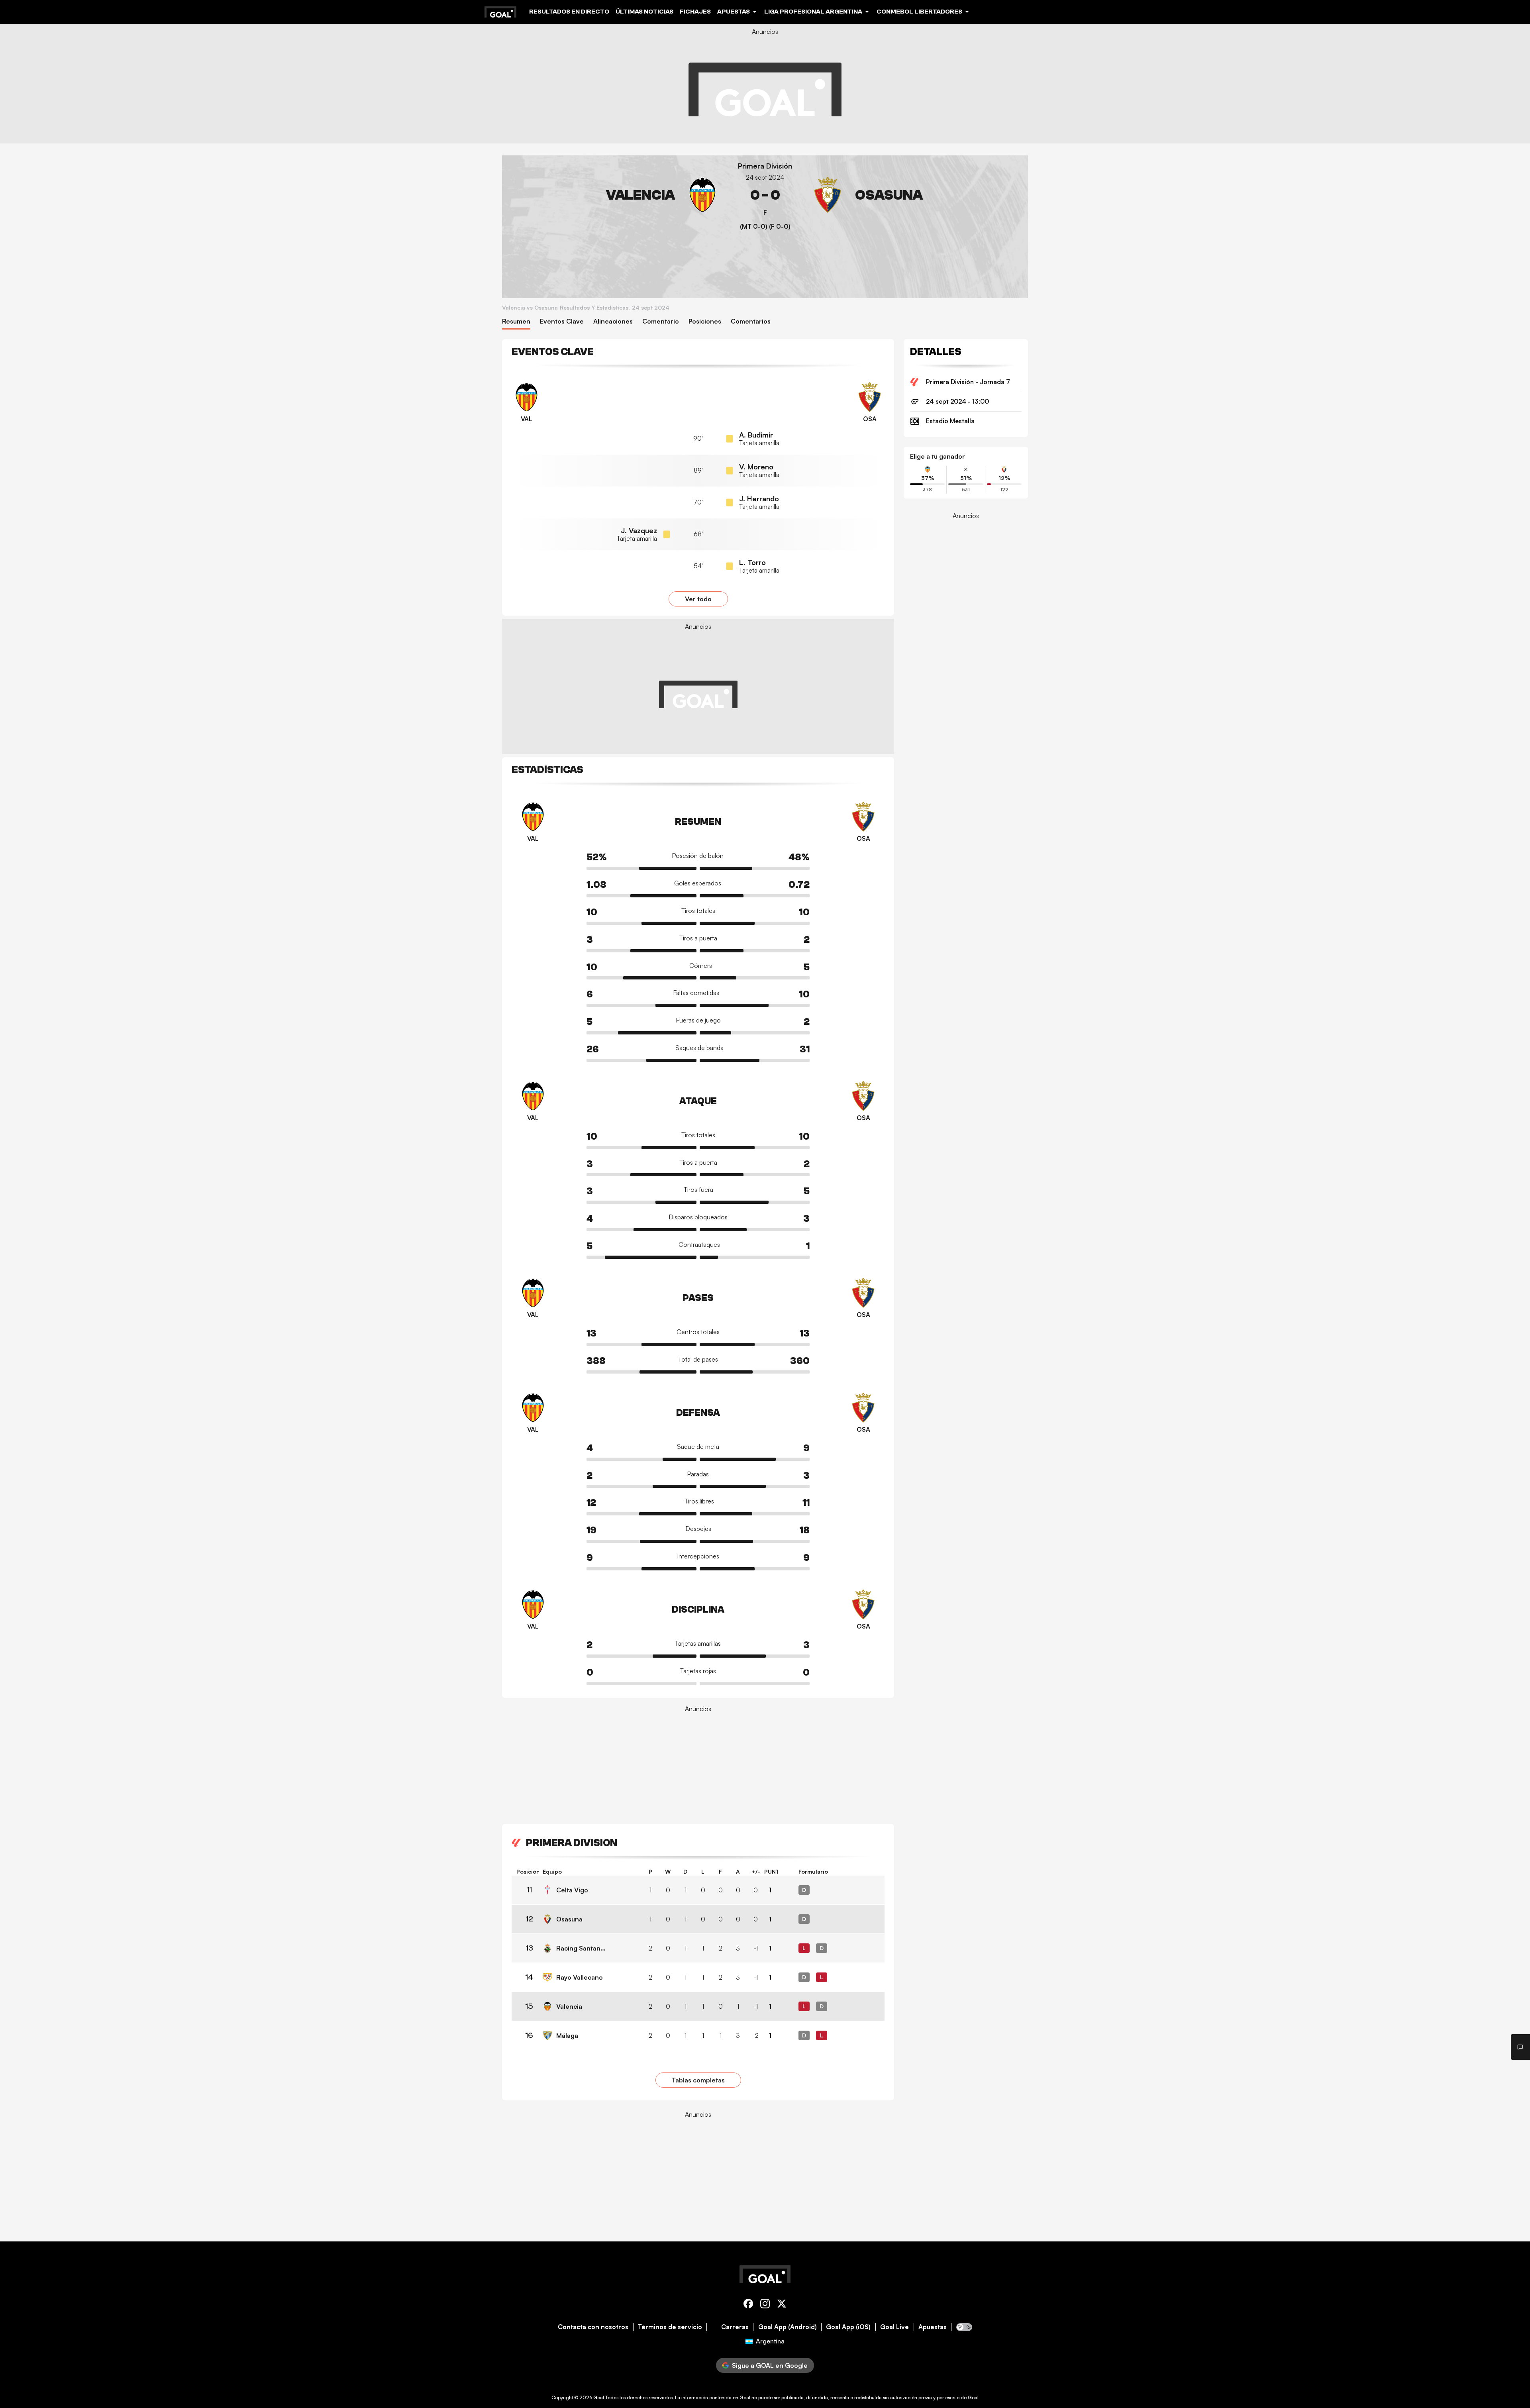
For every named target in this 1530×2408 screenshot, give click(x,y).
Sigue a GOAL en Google (770, 2365)
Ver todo (698, 599)
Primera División (765, 166)
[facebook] (748, 2305)
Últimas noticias (644, 12)
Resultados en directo (569, 12)
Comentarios (751, 321)
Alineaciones (613, 321)
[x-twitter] (782, 2305)
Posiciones (705, 321)
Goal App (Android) (788, 2327)
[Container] (614, 195)
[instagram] (765, 2305)
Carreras (735, 2327)
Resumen (516, 321)
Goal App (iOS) (848, 2327)
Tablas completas (698, 2080)
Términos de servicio (670, 2327)
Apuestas (933, 2327)
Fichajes (695, 12)
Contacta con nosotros (593, 2327)
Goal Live (894, 2327)
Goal (599, 2397)
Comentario (661, 321)
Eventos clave (562, 321)
